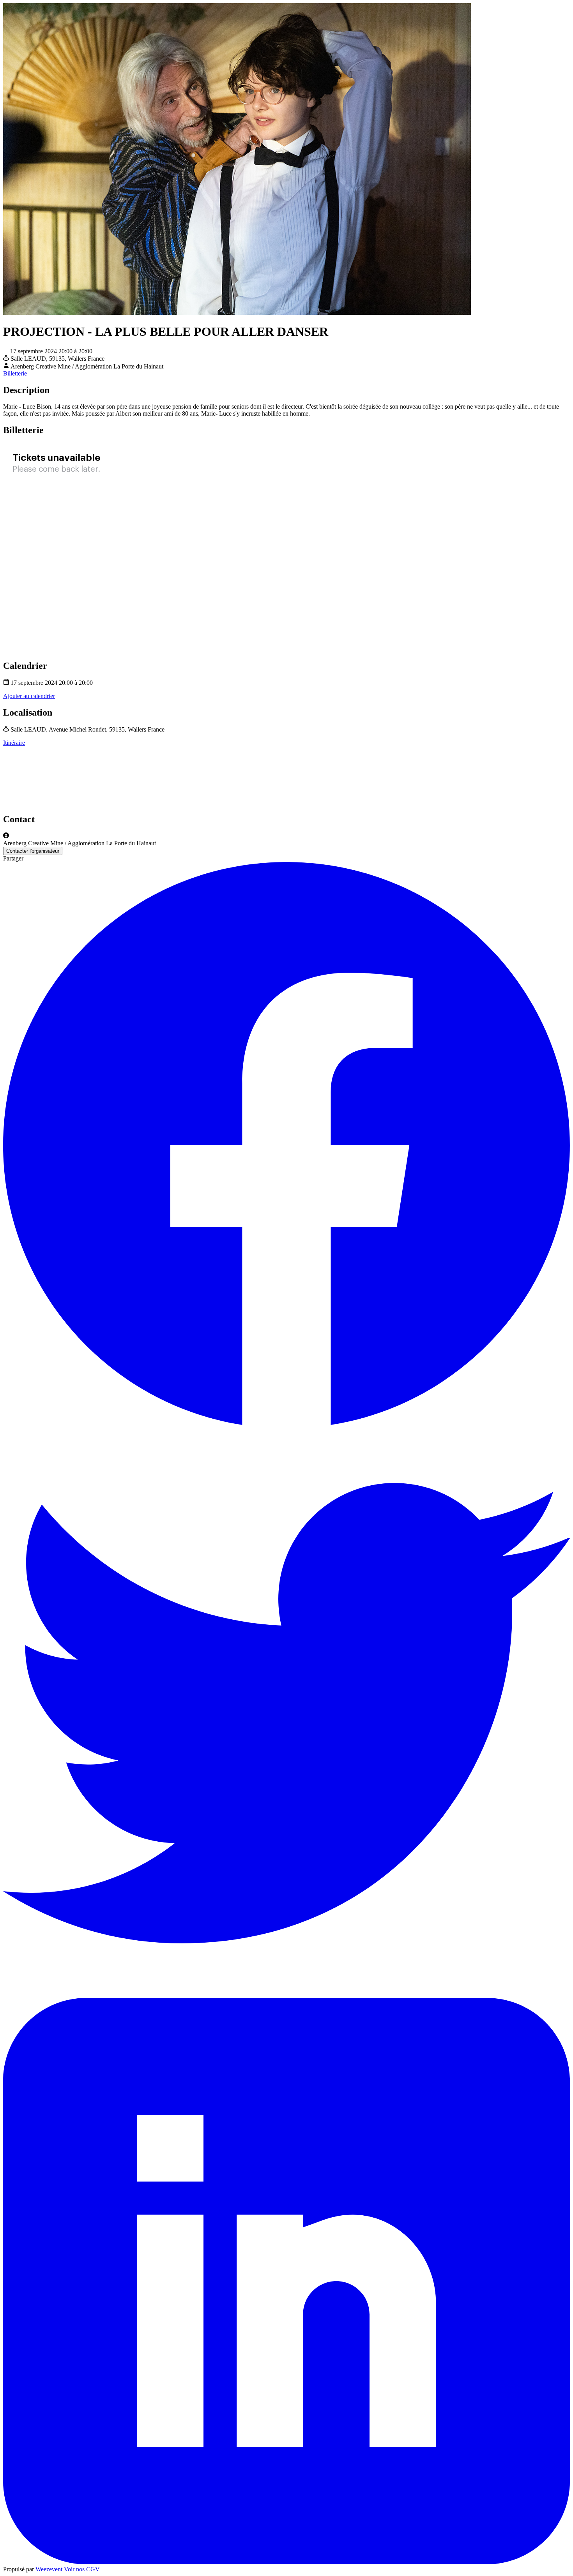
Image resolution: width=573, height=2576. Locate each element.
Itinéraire (14, 743)
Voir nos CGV (82, 2569)
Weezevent (49, 2569)
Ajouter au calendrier (29, 696)
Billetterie (15, 373)
